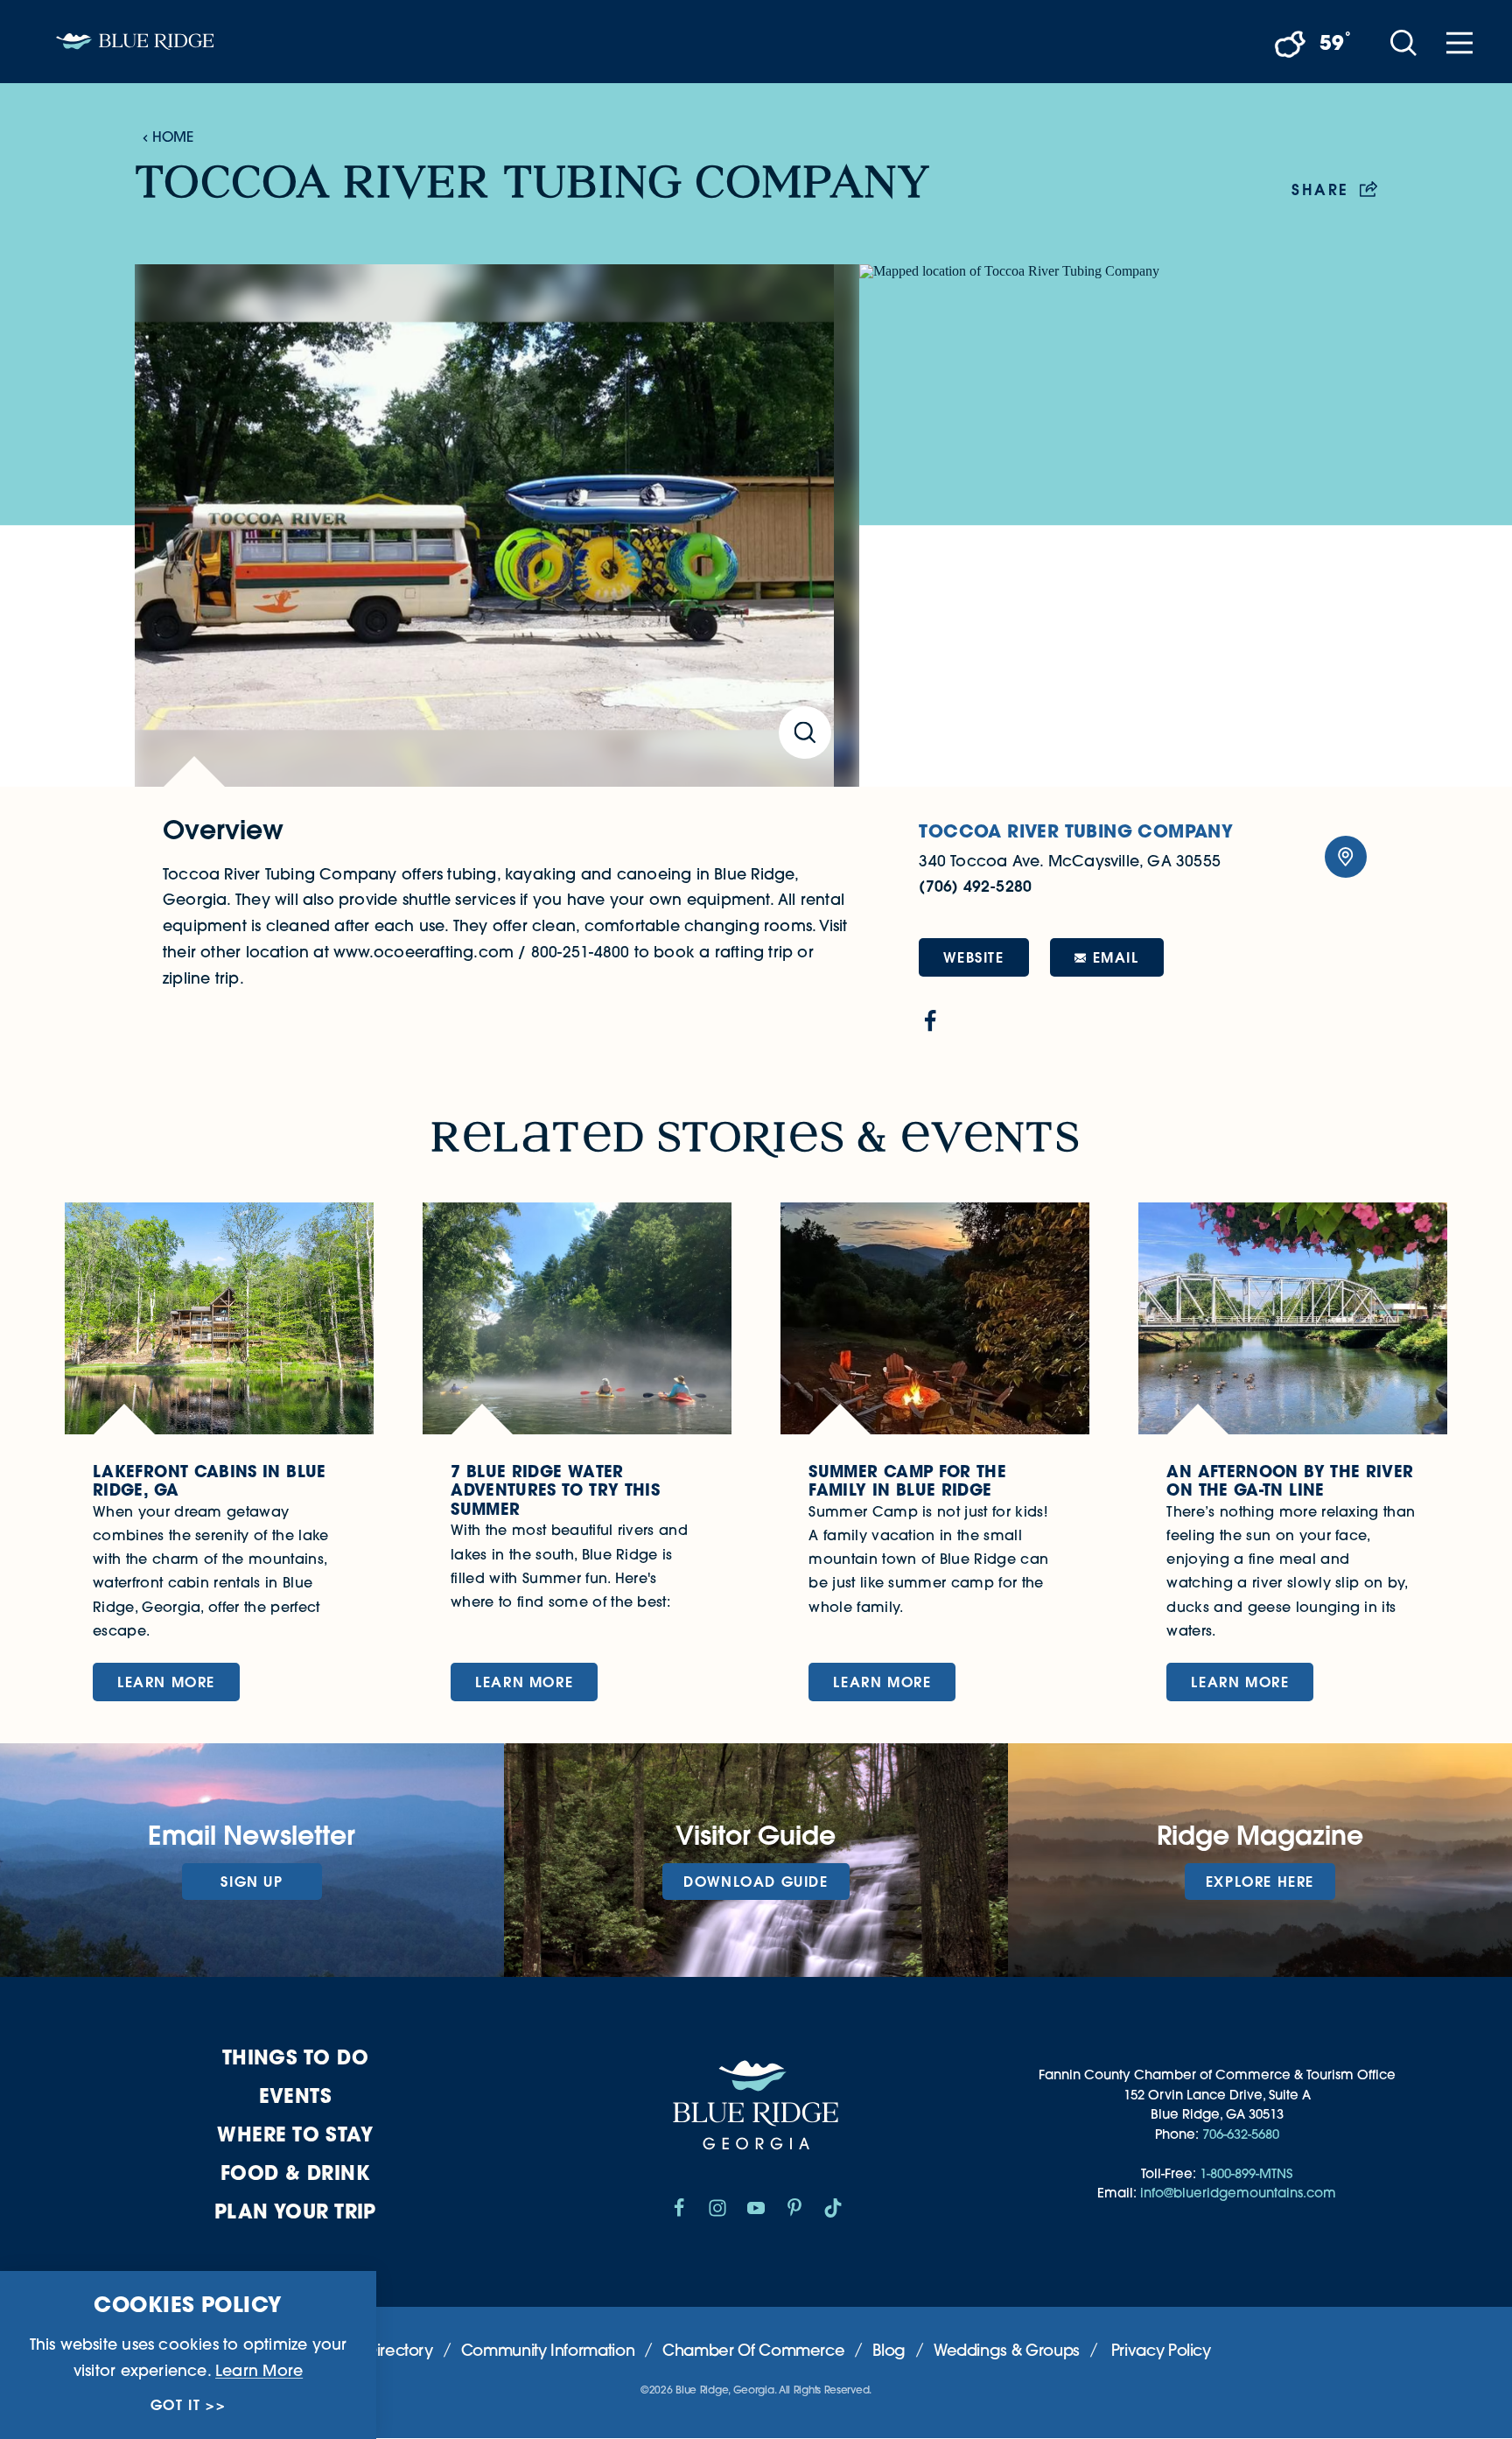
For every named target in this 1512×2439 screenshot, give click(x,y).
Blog (889, 2350)
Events (296, 2096)
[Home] (135, 42)
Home (173, 137)
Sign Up (252, 1881)
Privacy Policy (1161, 2350)
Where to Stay (295, 2134)
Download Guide (756, 1881)
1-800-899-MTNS (1246, 2173)
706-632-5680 (1241, 2134)
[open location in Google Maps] (1118, 525)
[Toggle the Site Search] (1403, 42)
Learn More (259, 2370)
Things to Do (295, 2057)
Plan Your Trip (295, 2211)
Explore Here (1260, 1881)
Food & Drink (295, 2173)
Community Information (548, 2350)
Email (1116, 957)
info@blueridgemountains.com (1238, 2193)
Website (973, 957)
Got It (176, 2405)
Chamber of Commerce (753, 2350)
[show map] (1346, 857)
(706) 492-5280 (975, 886)
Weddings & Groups (1007, 2350)
